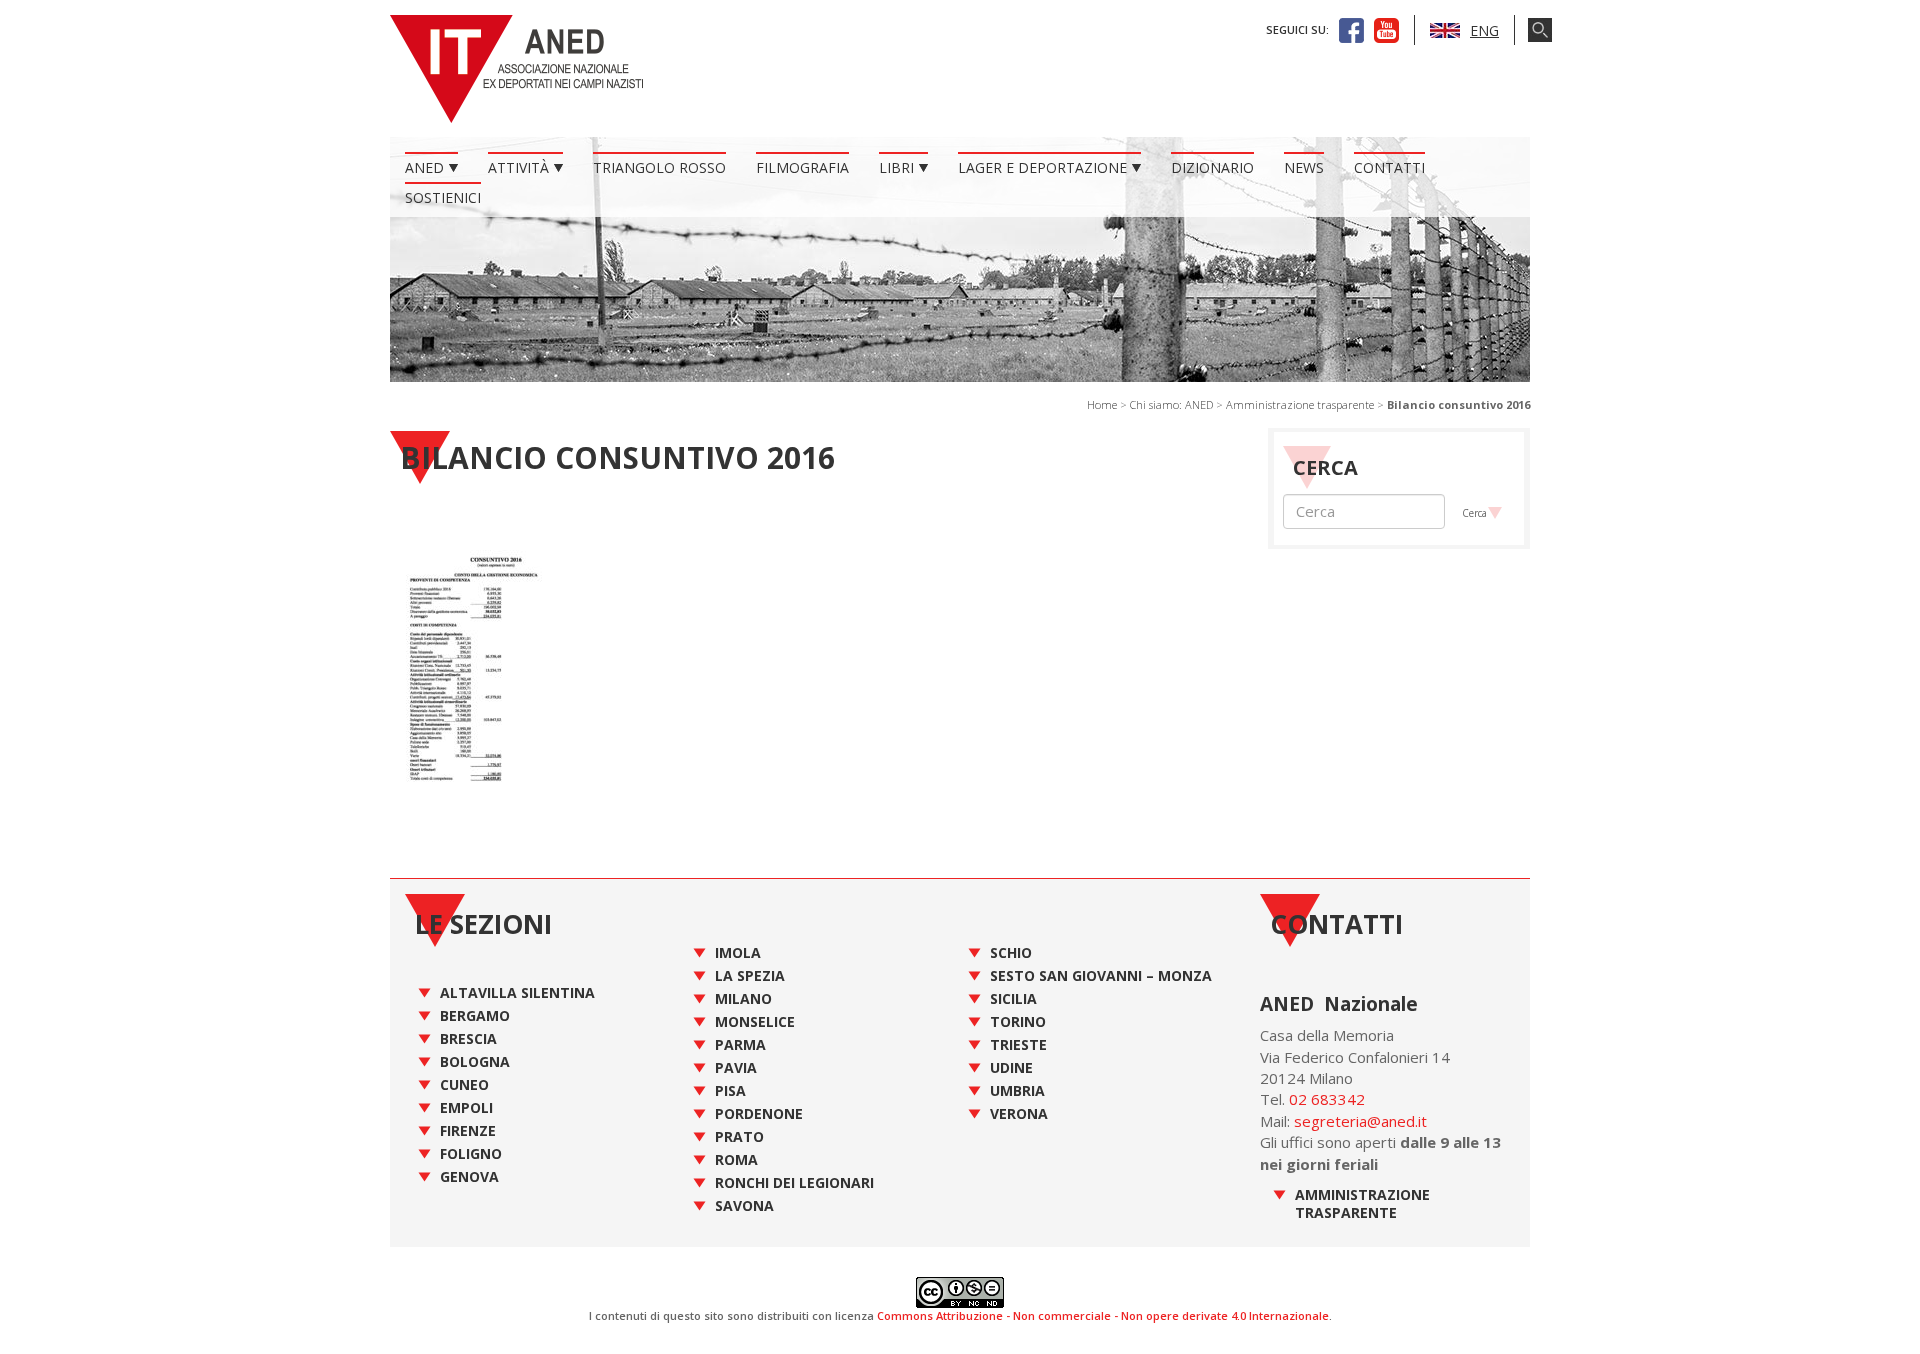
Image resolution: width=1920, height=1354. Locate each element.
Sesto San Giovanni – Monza (1101, 975)
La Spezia (750, 975)
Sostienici (443, 197)
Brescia (468, 1038)
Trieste (1018, 1044)
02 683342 (1327, 1099)
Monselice (755, 1021)
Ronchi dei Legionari (794, 1182)
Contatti (1389, 167)
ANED (424, 167)
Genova (469, 1176)
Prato (739, 1136)
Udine (1011, 1067)
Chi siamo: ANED (1171, 404)
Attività (518, 167)
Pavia (736, 1067)
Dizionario (1212, 167)
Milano (743, 998)
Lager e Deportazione (1042, 167)
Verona (1019, 1113)
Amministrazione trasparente (1300, 404)
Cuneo (464, 1084)
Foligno (471, 1153)
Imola (738, 952)
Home (1102, 404)
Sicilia (1013, 998)
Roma (736, 1159)
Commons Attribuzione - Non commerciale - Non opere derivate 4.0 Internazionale (1103, 1315)
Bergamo (475, 1015)
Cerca (1474, 513)
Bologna (475, 1061)
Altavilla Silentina (517, 992)
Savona (744, 1205)
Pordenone (759, 1113)
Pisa (730, 1090)
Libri (896, 167)
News (1304, 167)
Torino (1018, 1021)
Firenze (468, 1130)
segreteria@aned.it (1360, 1121)
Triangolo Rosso (659, 167)
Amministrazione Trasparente (1362, 1203)
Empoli (466, 1107)
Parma (740, 1044)
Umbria (1017, 1090)
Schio (1011, 952)
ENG (1484, 30)
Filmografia (802, 167)
